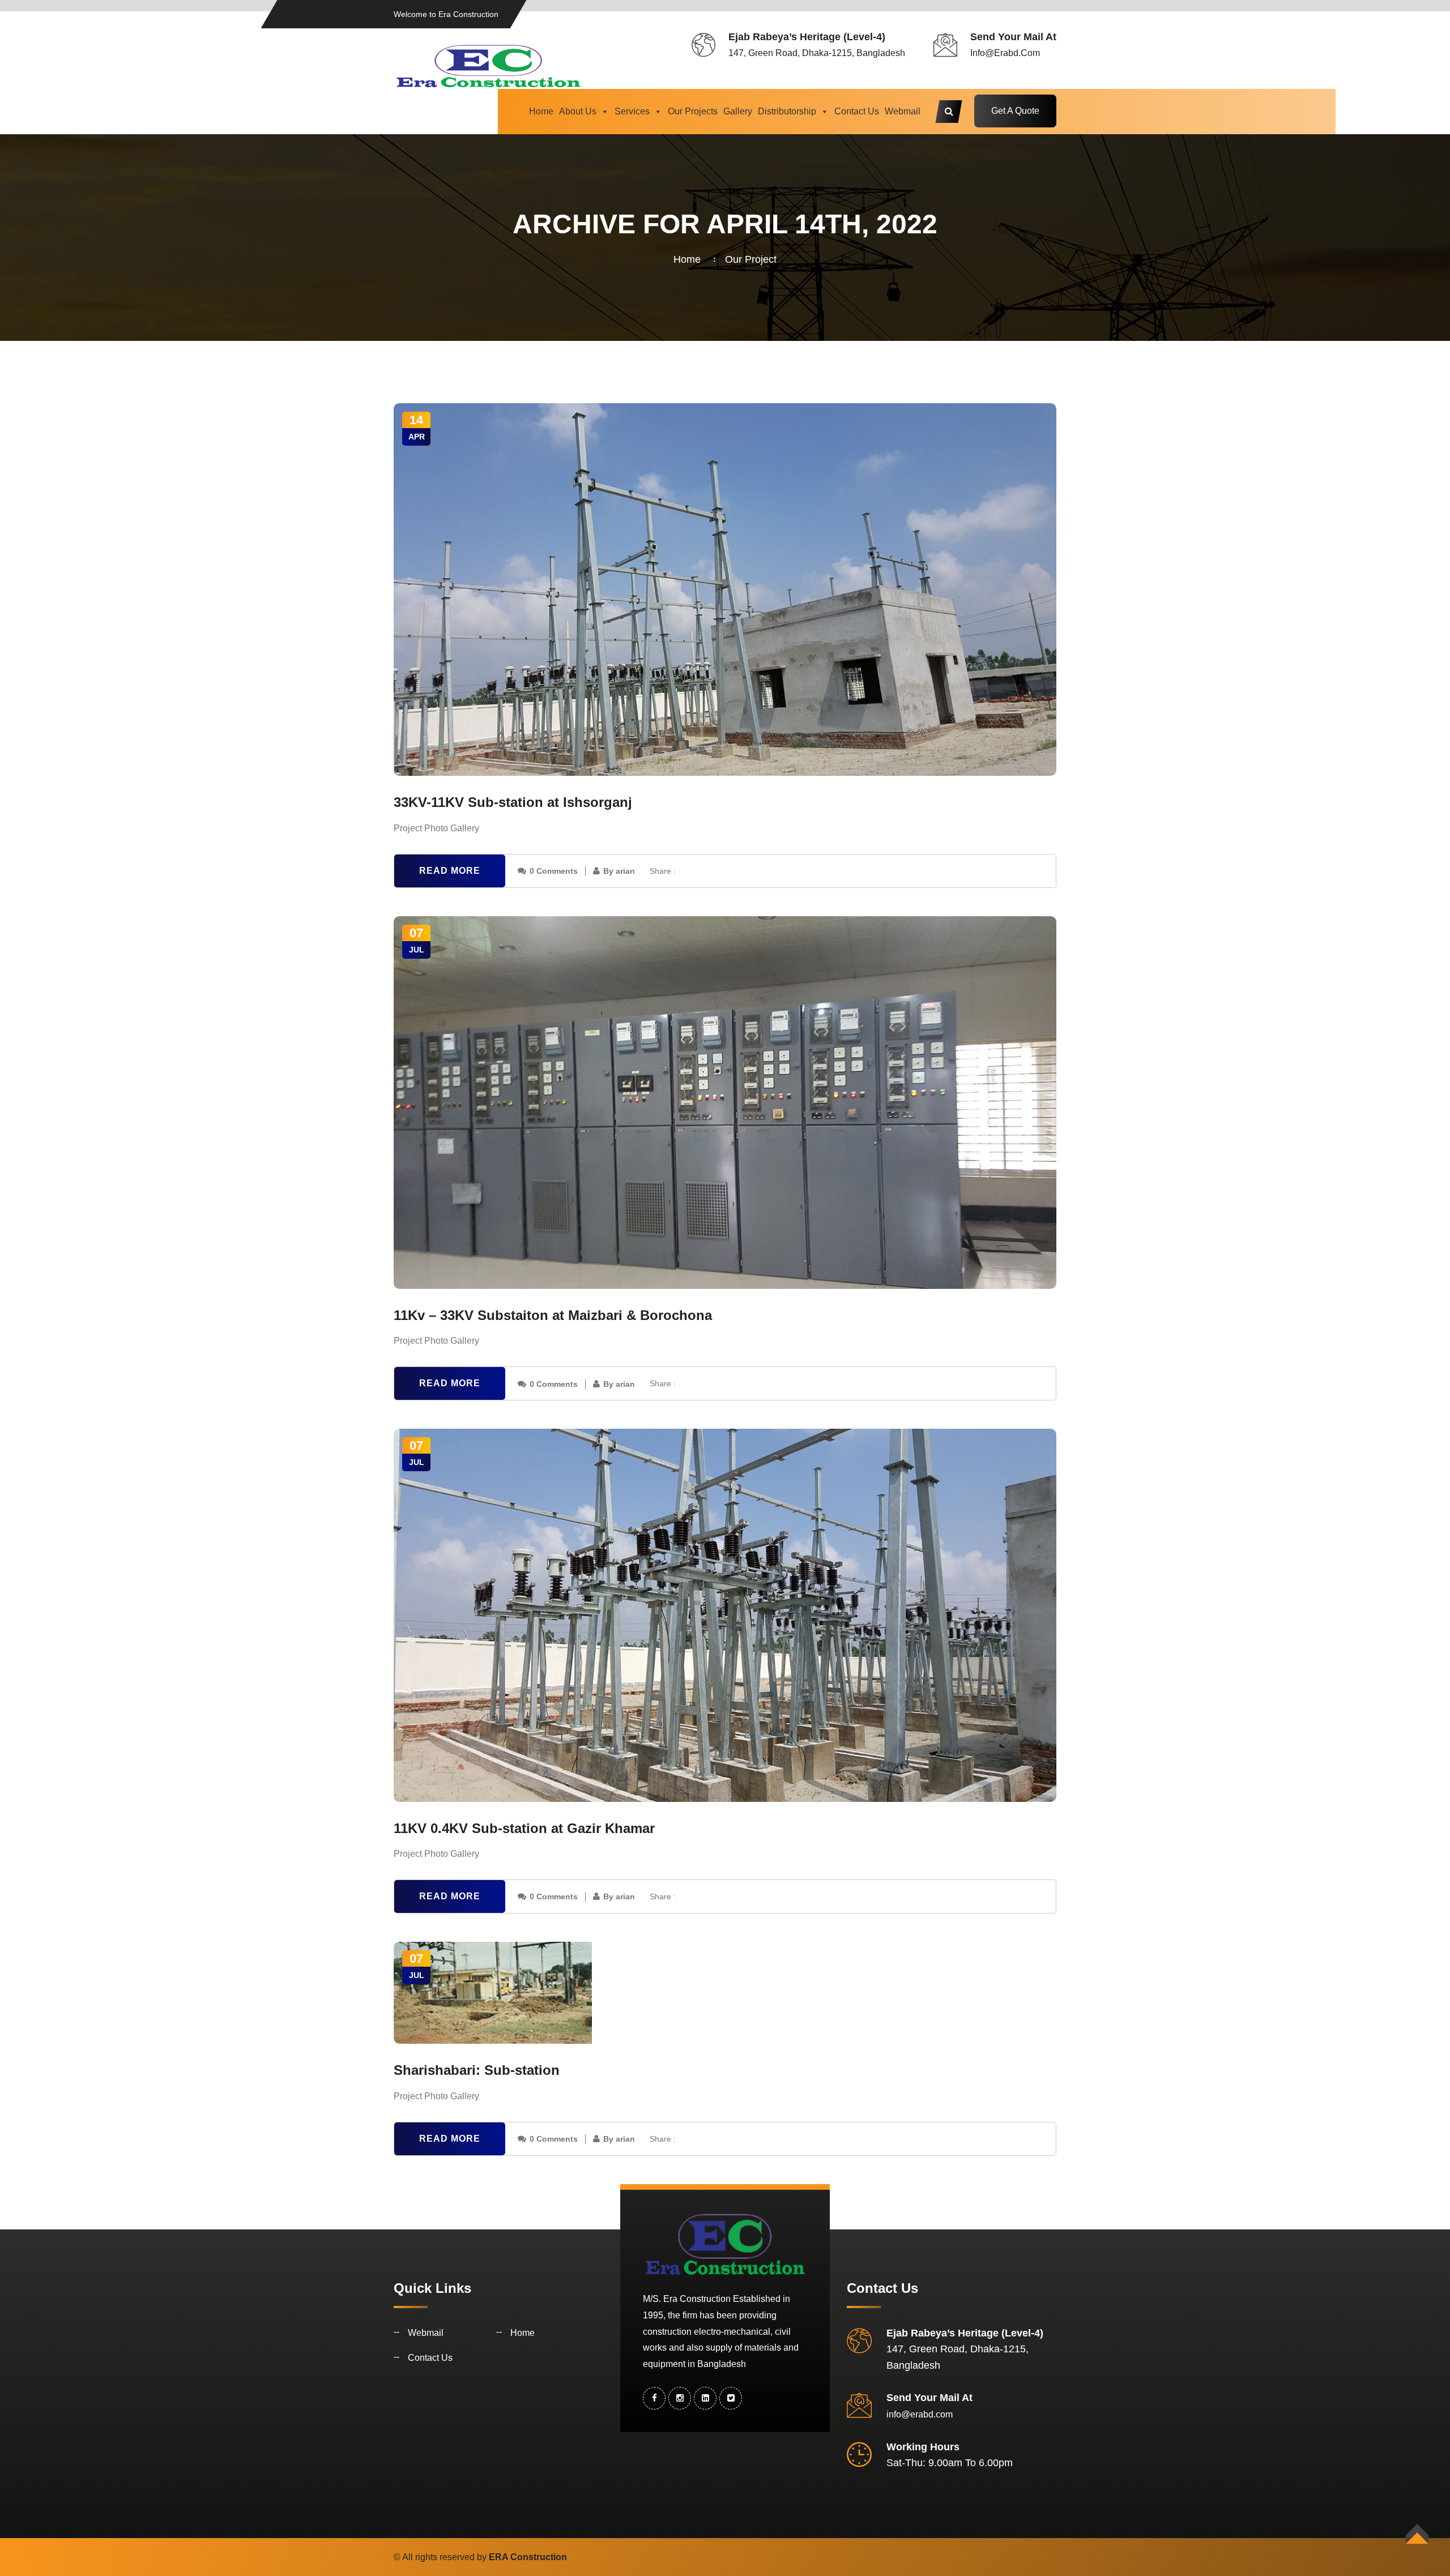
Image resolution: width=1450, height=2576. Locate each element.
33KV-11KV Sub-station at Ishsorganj (513, 802)
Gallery (738, 111)
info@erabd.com (1005, 53)
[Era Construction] (489, 65)
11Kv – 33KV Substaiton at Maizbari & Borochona (553, 1315)
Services (632, 111)
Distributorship (787, 111)
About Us (578, 111)
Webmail (903, 111)
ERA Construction (528, 2557)
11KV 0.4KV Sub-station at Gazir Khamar (524, 1828)
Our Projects (693, 111)
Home (541, 111)
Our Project (751, 259)
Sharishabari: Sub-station (477, 2070)
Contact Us (857, 111)
